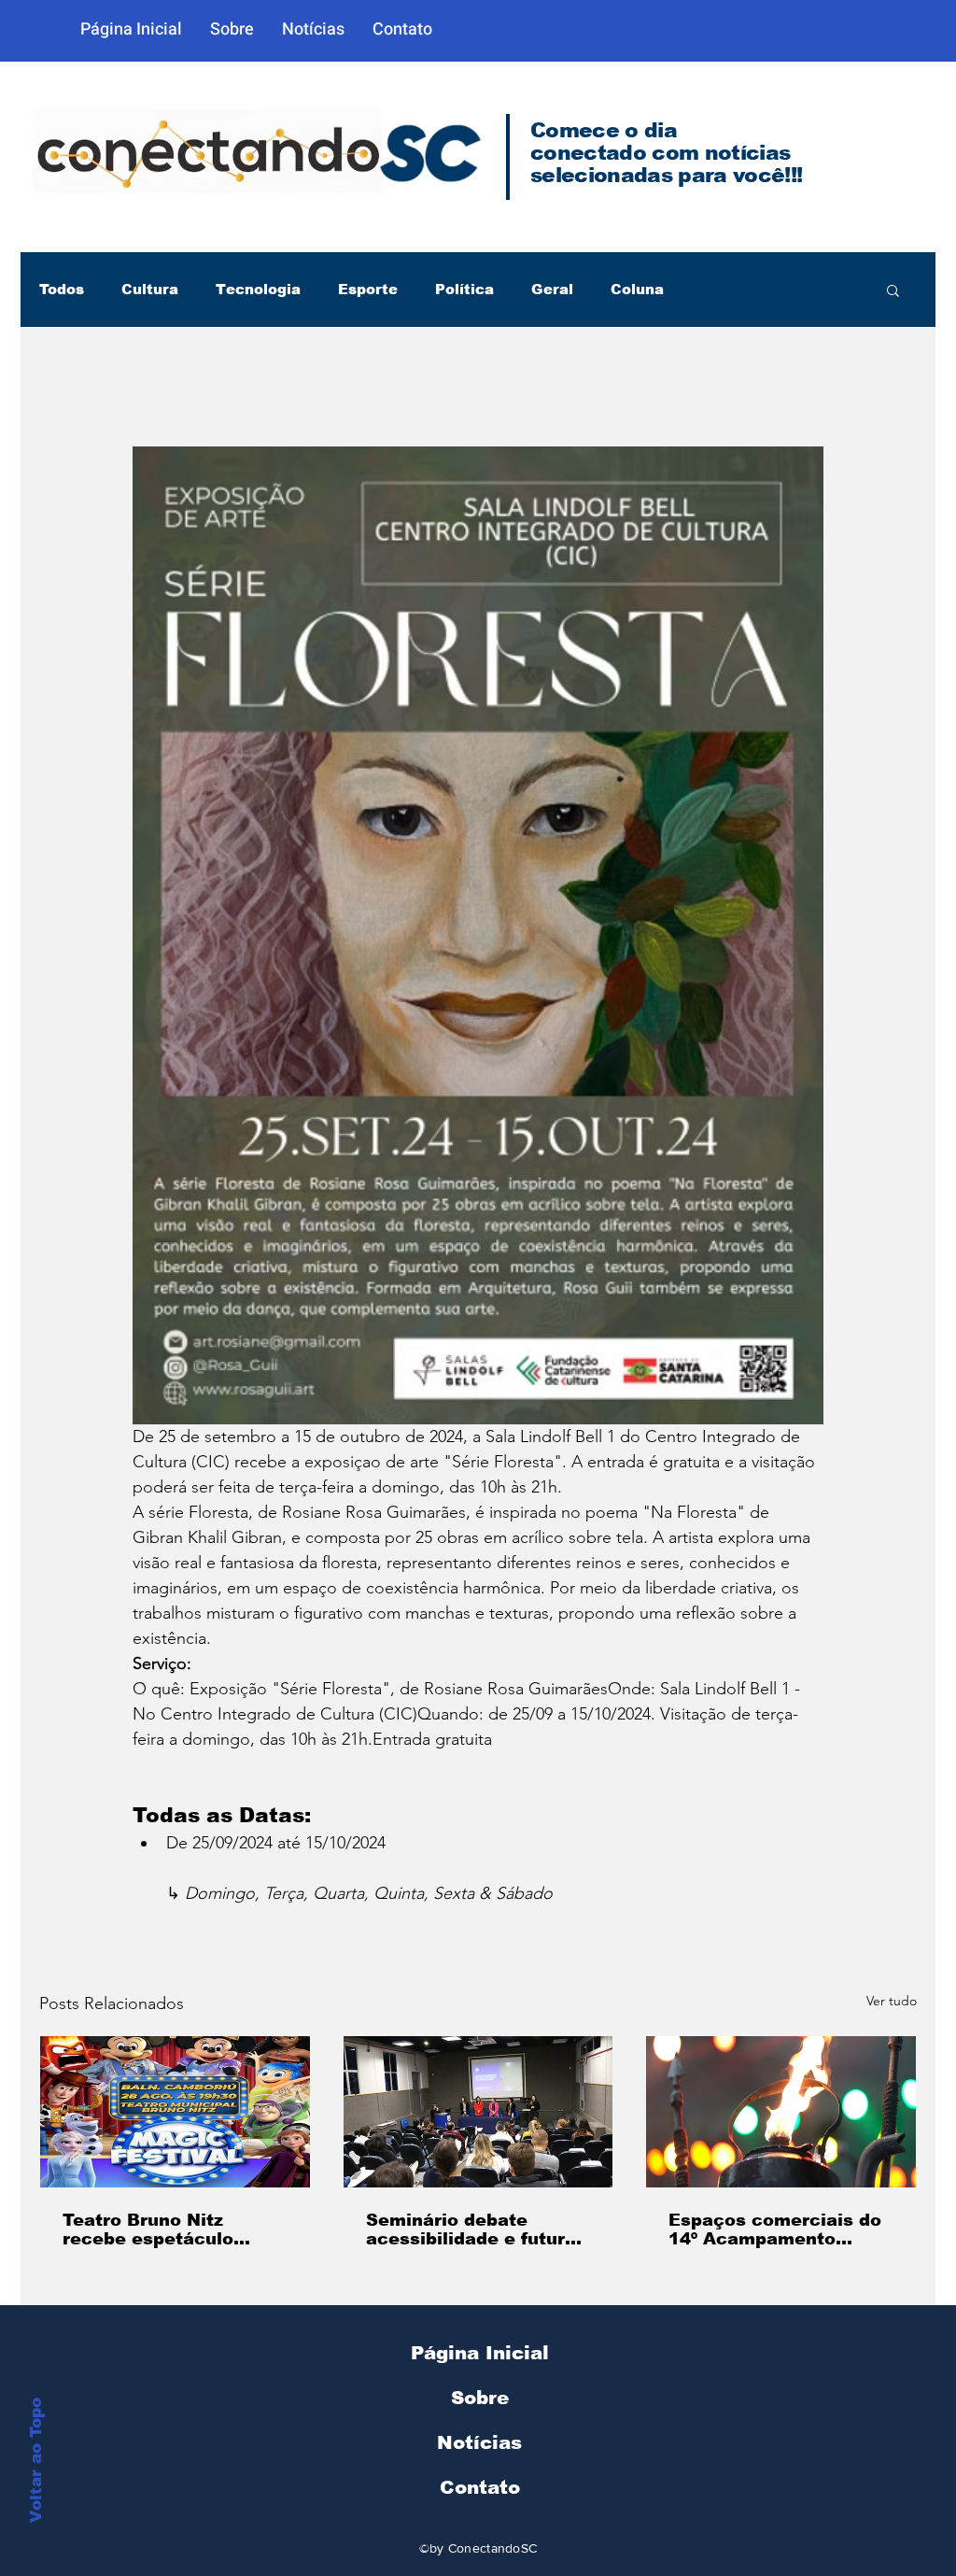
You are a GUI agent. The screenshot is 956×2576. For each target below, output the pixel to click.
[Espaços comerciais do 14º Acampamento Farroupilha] (781, 2112)
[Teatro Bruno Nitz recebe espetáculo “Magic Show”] (175, 2112)
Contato (480, 2487)
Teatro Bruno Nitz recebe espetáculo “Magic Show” (148, 2229)
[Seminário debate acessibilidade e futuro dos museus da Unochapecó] (478, 2112)
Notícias (479, 2442)
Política (464, 289)
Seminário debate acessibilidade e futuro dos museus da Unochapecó (471, 2229)
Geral (552, 289)
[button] (893, 290)
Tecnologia (258, 289)
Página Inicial (480, 2353)
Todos (62, 289)
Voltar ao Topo (36, 2460)
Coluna (637, 289)
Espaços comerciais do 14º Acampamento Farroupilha (775, 2229)
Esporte (368, 289)
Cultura (150, 289)
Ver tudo (892, 2001)
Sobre (480, 2398)
